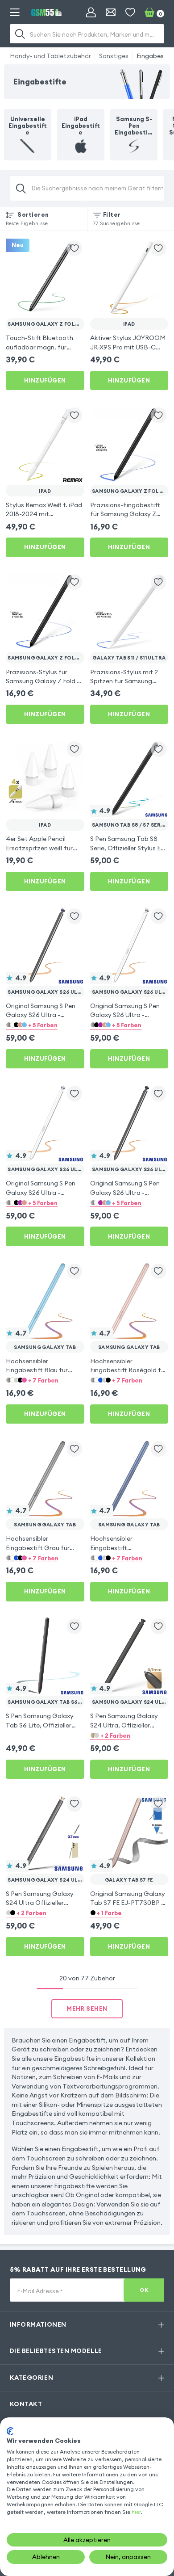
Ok (144, 2290)
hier (136, 2512)
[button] (45, 1025)
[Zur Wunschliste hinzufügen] (75, 248)
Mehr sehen (87, 2009)
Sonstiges (114, 56)
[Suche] (21, 34)
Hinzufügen (45, 380)
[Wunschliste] (130, 13)
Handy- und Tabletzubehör (50, 56)
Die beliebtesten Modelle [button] (56, 2351)
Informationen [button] (38, 2324)
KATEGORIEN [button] (31, 2378)
